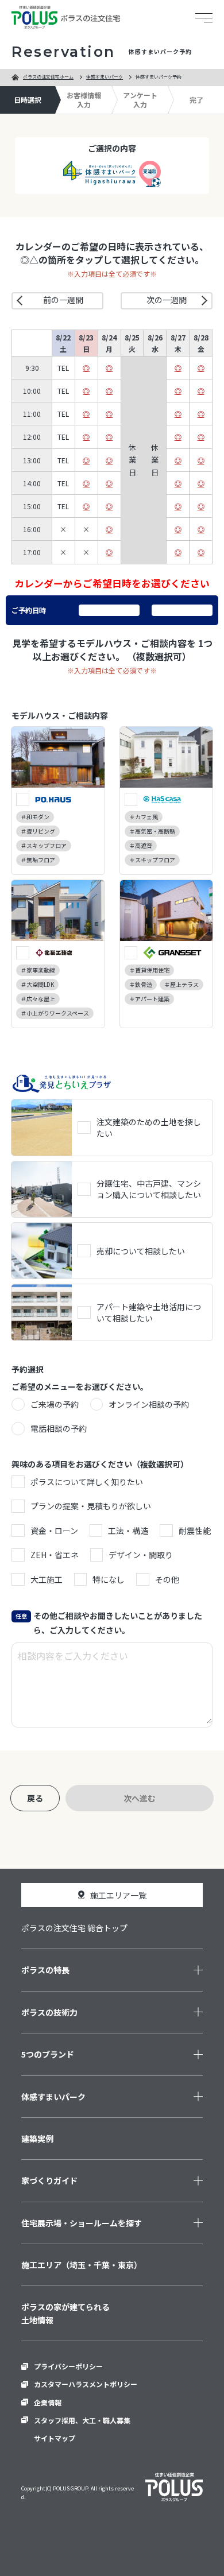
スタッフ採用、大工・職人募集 (82, 2420)
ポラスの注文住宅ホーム (48, 77)
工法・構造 (128, 1531)
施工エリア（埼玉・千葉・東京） (82, 2265)
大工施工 (47, 1579)
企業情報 (48, 2402)
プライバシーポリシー (68, 2366)
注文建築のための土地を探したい (149, 1128)
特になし (109, 1579)
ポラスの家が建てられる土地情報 (65, 2313)
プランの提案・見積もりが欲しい (91, 1506)
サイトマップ (55, 2438)
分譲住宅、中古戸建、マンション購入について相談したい (149, 1189)
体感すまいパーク (105, 77)
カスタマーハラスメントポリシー (86, 2384)
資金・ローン (54, 1531)
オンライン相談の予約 (149, 1404)
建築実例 (37, 2139)
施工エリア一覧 (118, 1895)
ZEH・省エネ (55, 1555)
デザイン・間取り (141, 1555)
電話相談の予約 (59, 1428)
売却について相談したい (141, 1251)
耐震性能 (195, 1531)
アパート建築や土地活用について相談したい (149, 1312)
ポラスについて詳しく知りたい (87, 1482)
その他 (167, 1579)
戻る (35, 1798)
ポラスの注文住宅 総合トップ (74, 1928)
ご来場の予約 (55, 1404)
